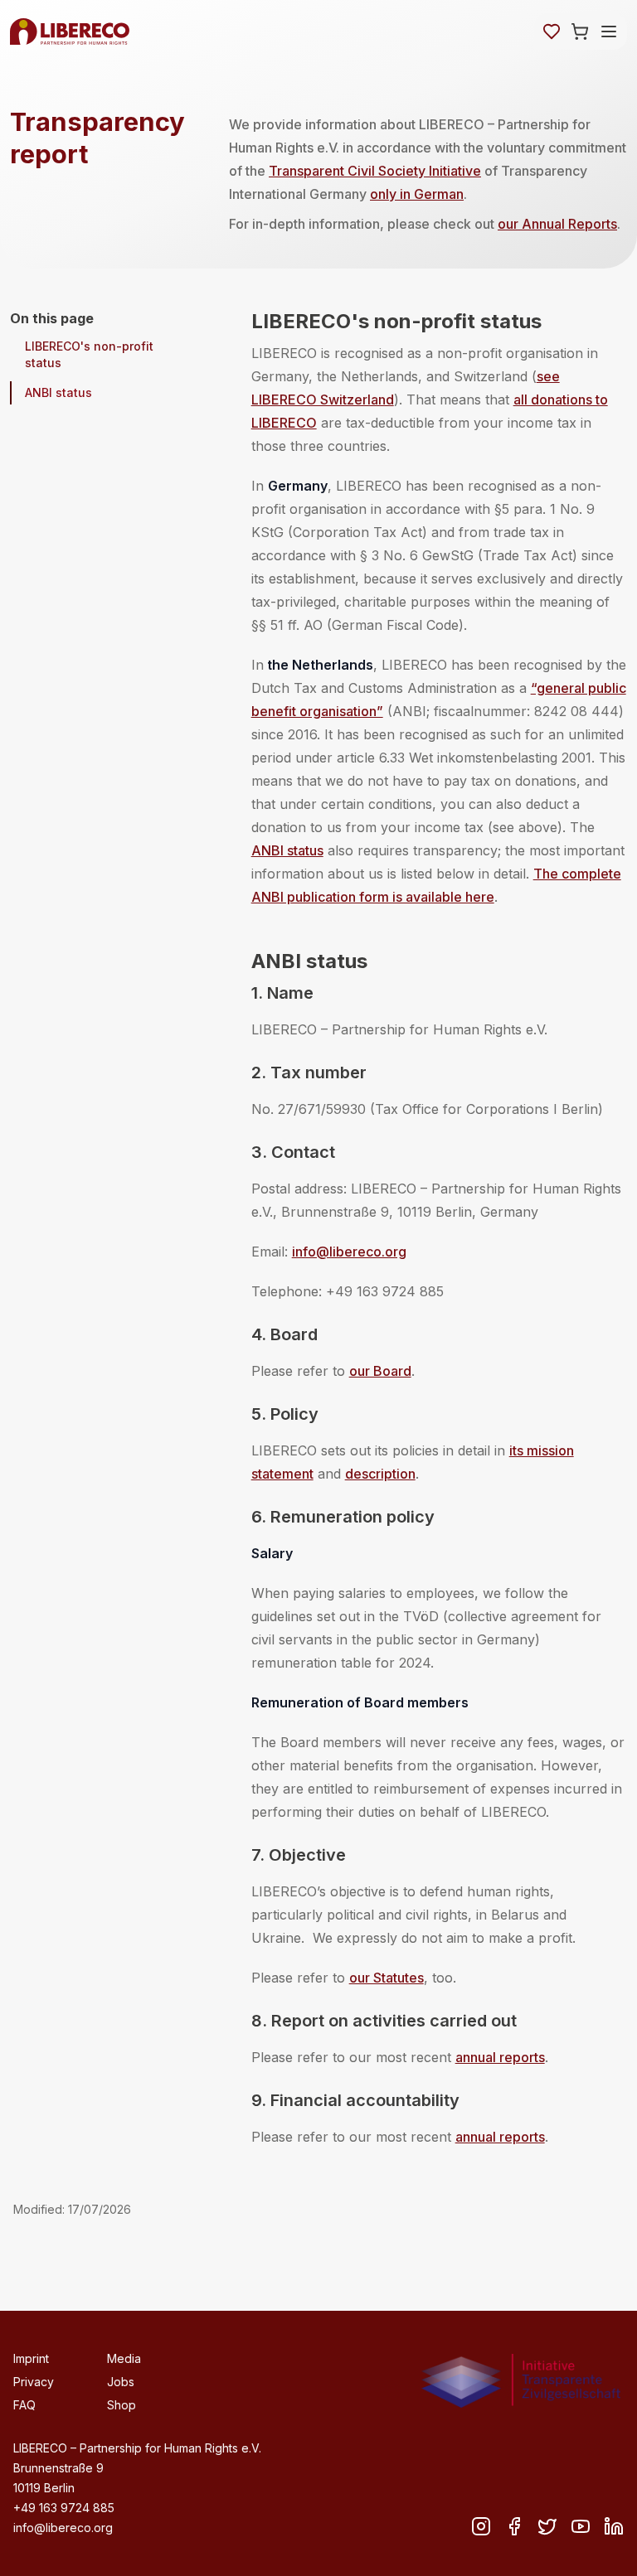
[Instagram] (481, 2526)
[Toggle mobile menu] (609, 31)
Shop (122, 2405)
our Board (380, 1371)
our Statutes (387, 1978)
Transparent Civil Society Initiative (375, 171)
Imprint (31, 2358)
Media (124, 2358)
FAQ (24, 2405)
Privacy (34, 2382)
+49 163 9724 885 (64, 2508)
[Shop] (580, 31)
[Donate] (552, 31)
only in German (417, 194)
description (380, 1474)
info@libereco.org (349, 1252)
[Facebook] (514, 2526)
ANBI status (58, 392)
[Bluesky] (581, 2526)
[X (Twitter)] (547, 2526)
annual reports (500, 2057)
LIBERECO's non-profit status (89, 354)
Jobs (121, 2382)
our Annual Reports (557, 224)
